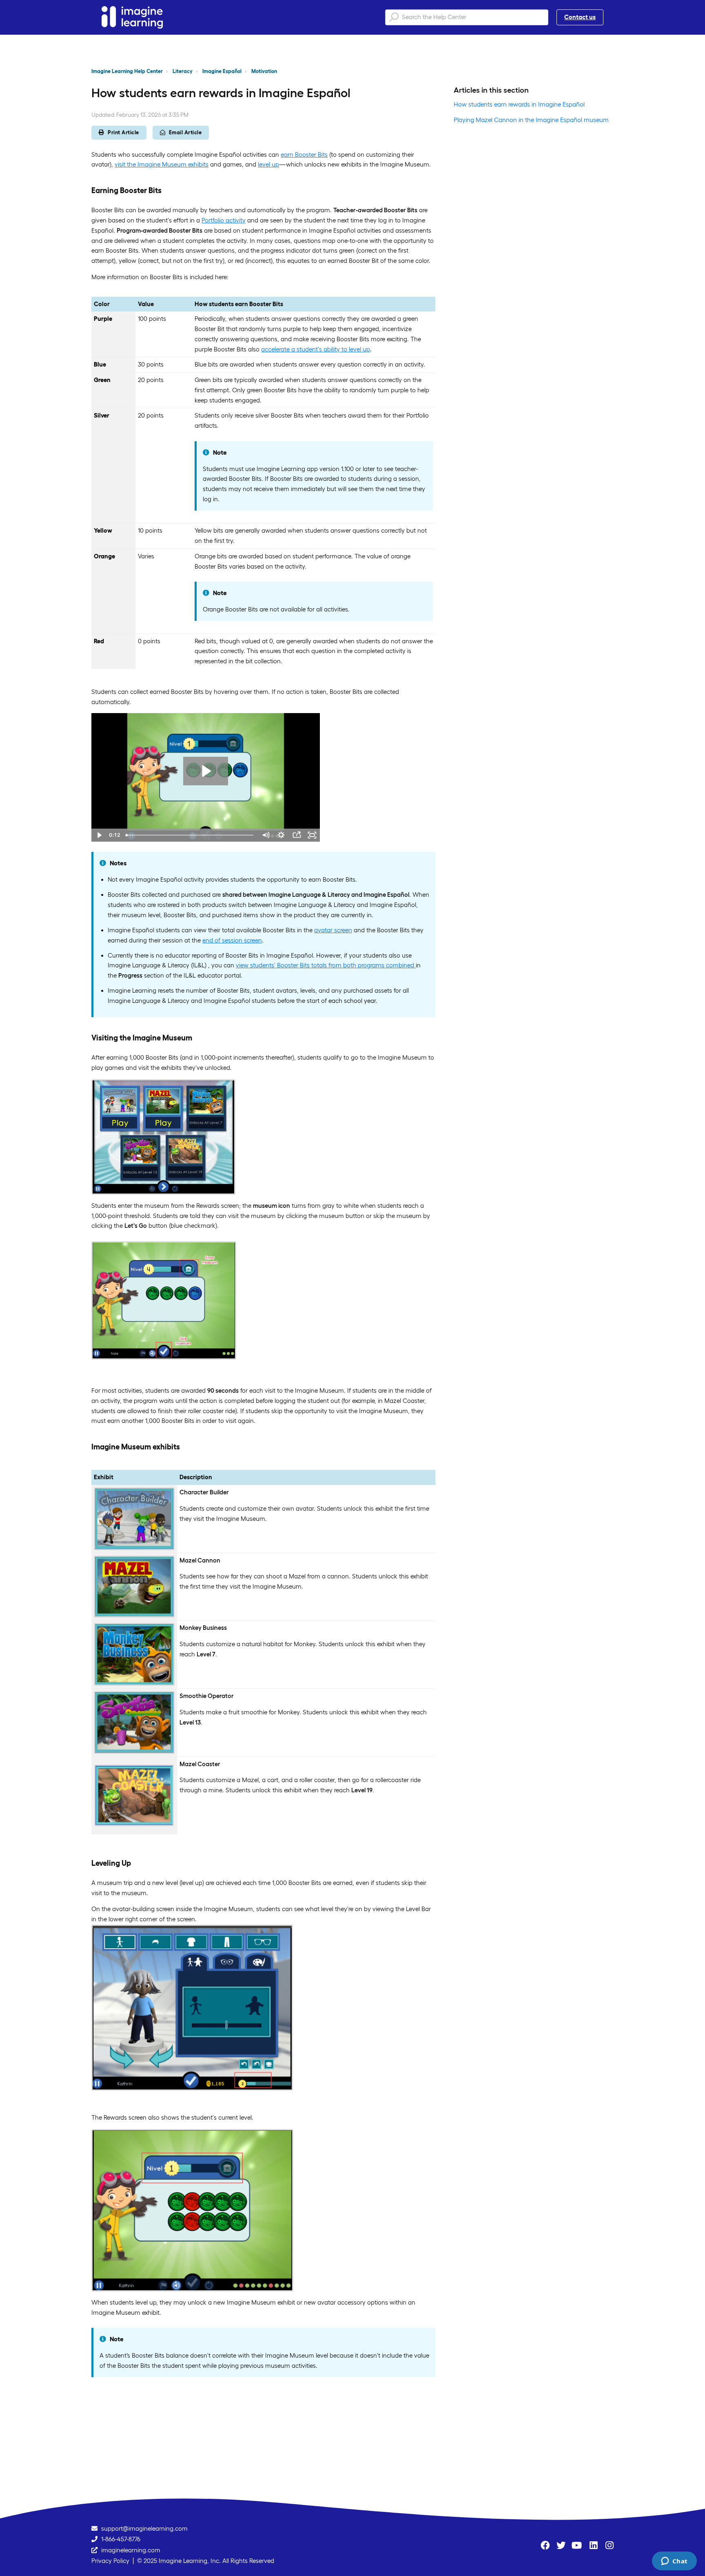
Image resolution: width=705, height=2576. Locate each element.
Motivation (264, 71)
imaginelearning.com (131, 2550)
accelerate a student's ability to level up (316, 349)
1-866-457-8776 (121, 2539)
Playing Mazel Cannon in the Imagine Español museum (531, 120)
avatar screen (333, 930)
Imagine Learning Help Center (127, 71)
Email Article (185, 132)
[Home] (132, 17)
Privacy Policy (110, 2561)
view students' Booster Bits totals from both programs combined (326, 965)
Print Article (123, 132)
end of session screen (232, 940)
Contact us (580, 17)
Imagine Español (222, 71)
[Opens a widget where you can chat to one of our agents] (674, 2562)
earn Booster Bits (304, 154)
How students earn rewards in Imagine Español (519, 104)
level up (268, 164)
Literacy (183, 71)
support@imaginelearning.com (144, 2528)
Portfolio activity (224, 220)
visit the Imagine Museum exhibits (162, 164)
